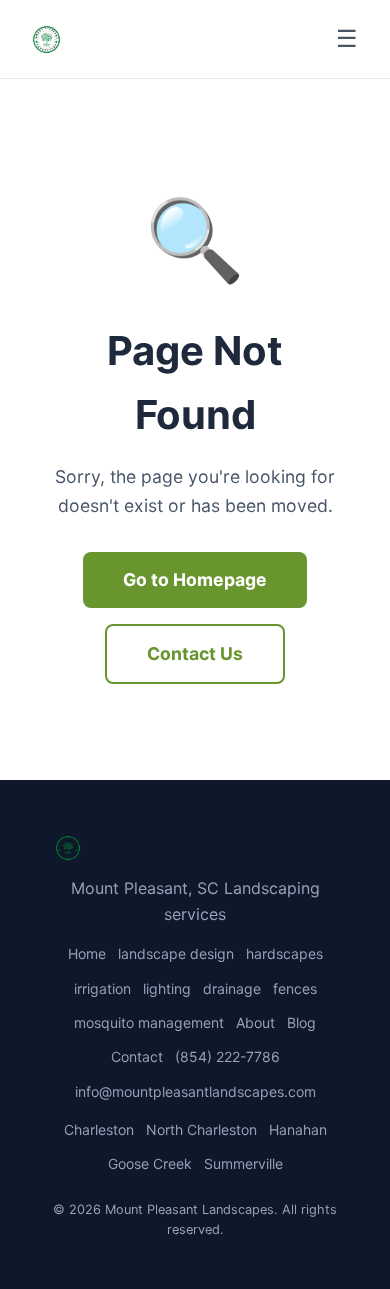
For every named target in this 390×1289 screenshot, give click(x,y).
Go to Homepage (195, 579)
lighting (167, 988)
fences (295, 988)
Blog (301, 1022)
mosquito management (149, 1022)
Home (87, 953)
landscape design (176, 953)
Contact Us (195, 653)
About (255, 1022)
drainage (232, 988)
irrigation (102, 988)
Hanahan (298, 1129)
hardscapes (284, 953)
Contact (137, 1056)
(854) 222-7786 (227, 1056)
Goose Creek (150, 1163)
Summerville (243, 1163)
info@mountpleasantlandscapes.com (195, 1091)
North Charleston (201, 1129)
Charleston (99, 1129)
